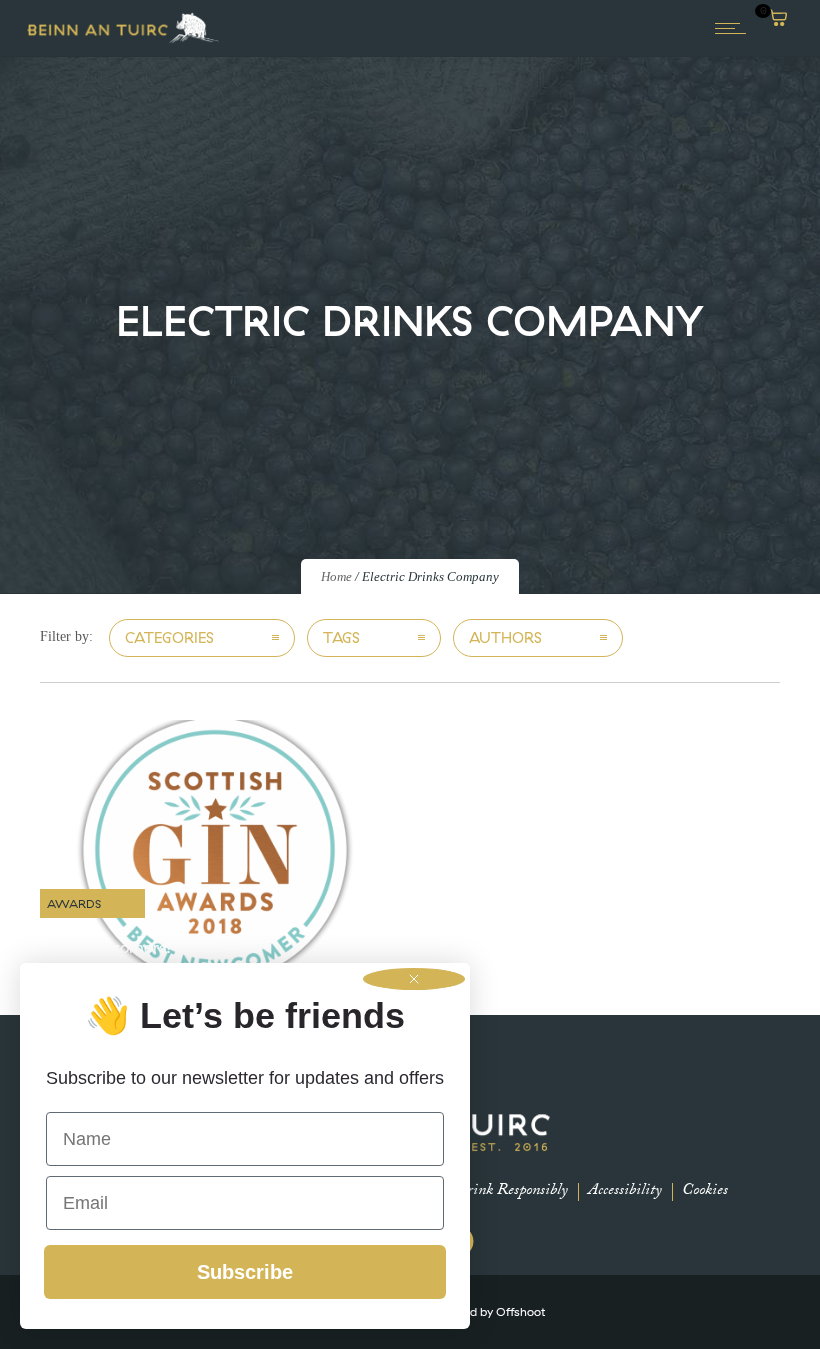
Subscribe (245, 1272)
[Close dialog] (414, 979)
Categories (169, 637)
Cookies (705, 1191)
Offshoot (520, 1311)
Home (336, 576)
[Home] (123, 41)
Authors (505, 637)
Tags (341, 637)
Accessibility (625, 1191)
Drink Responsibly (511, 1191)
